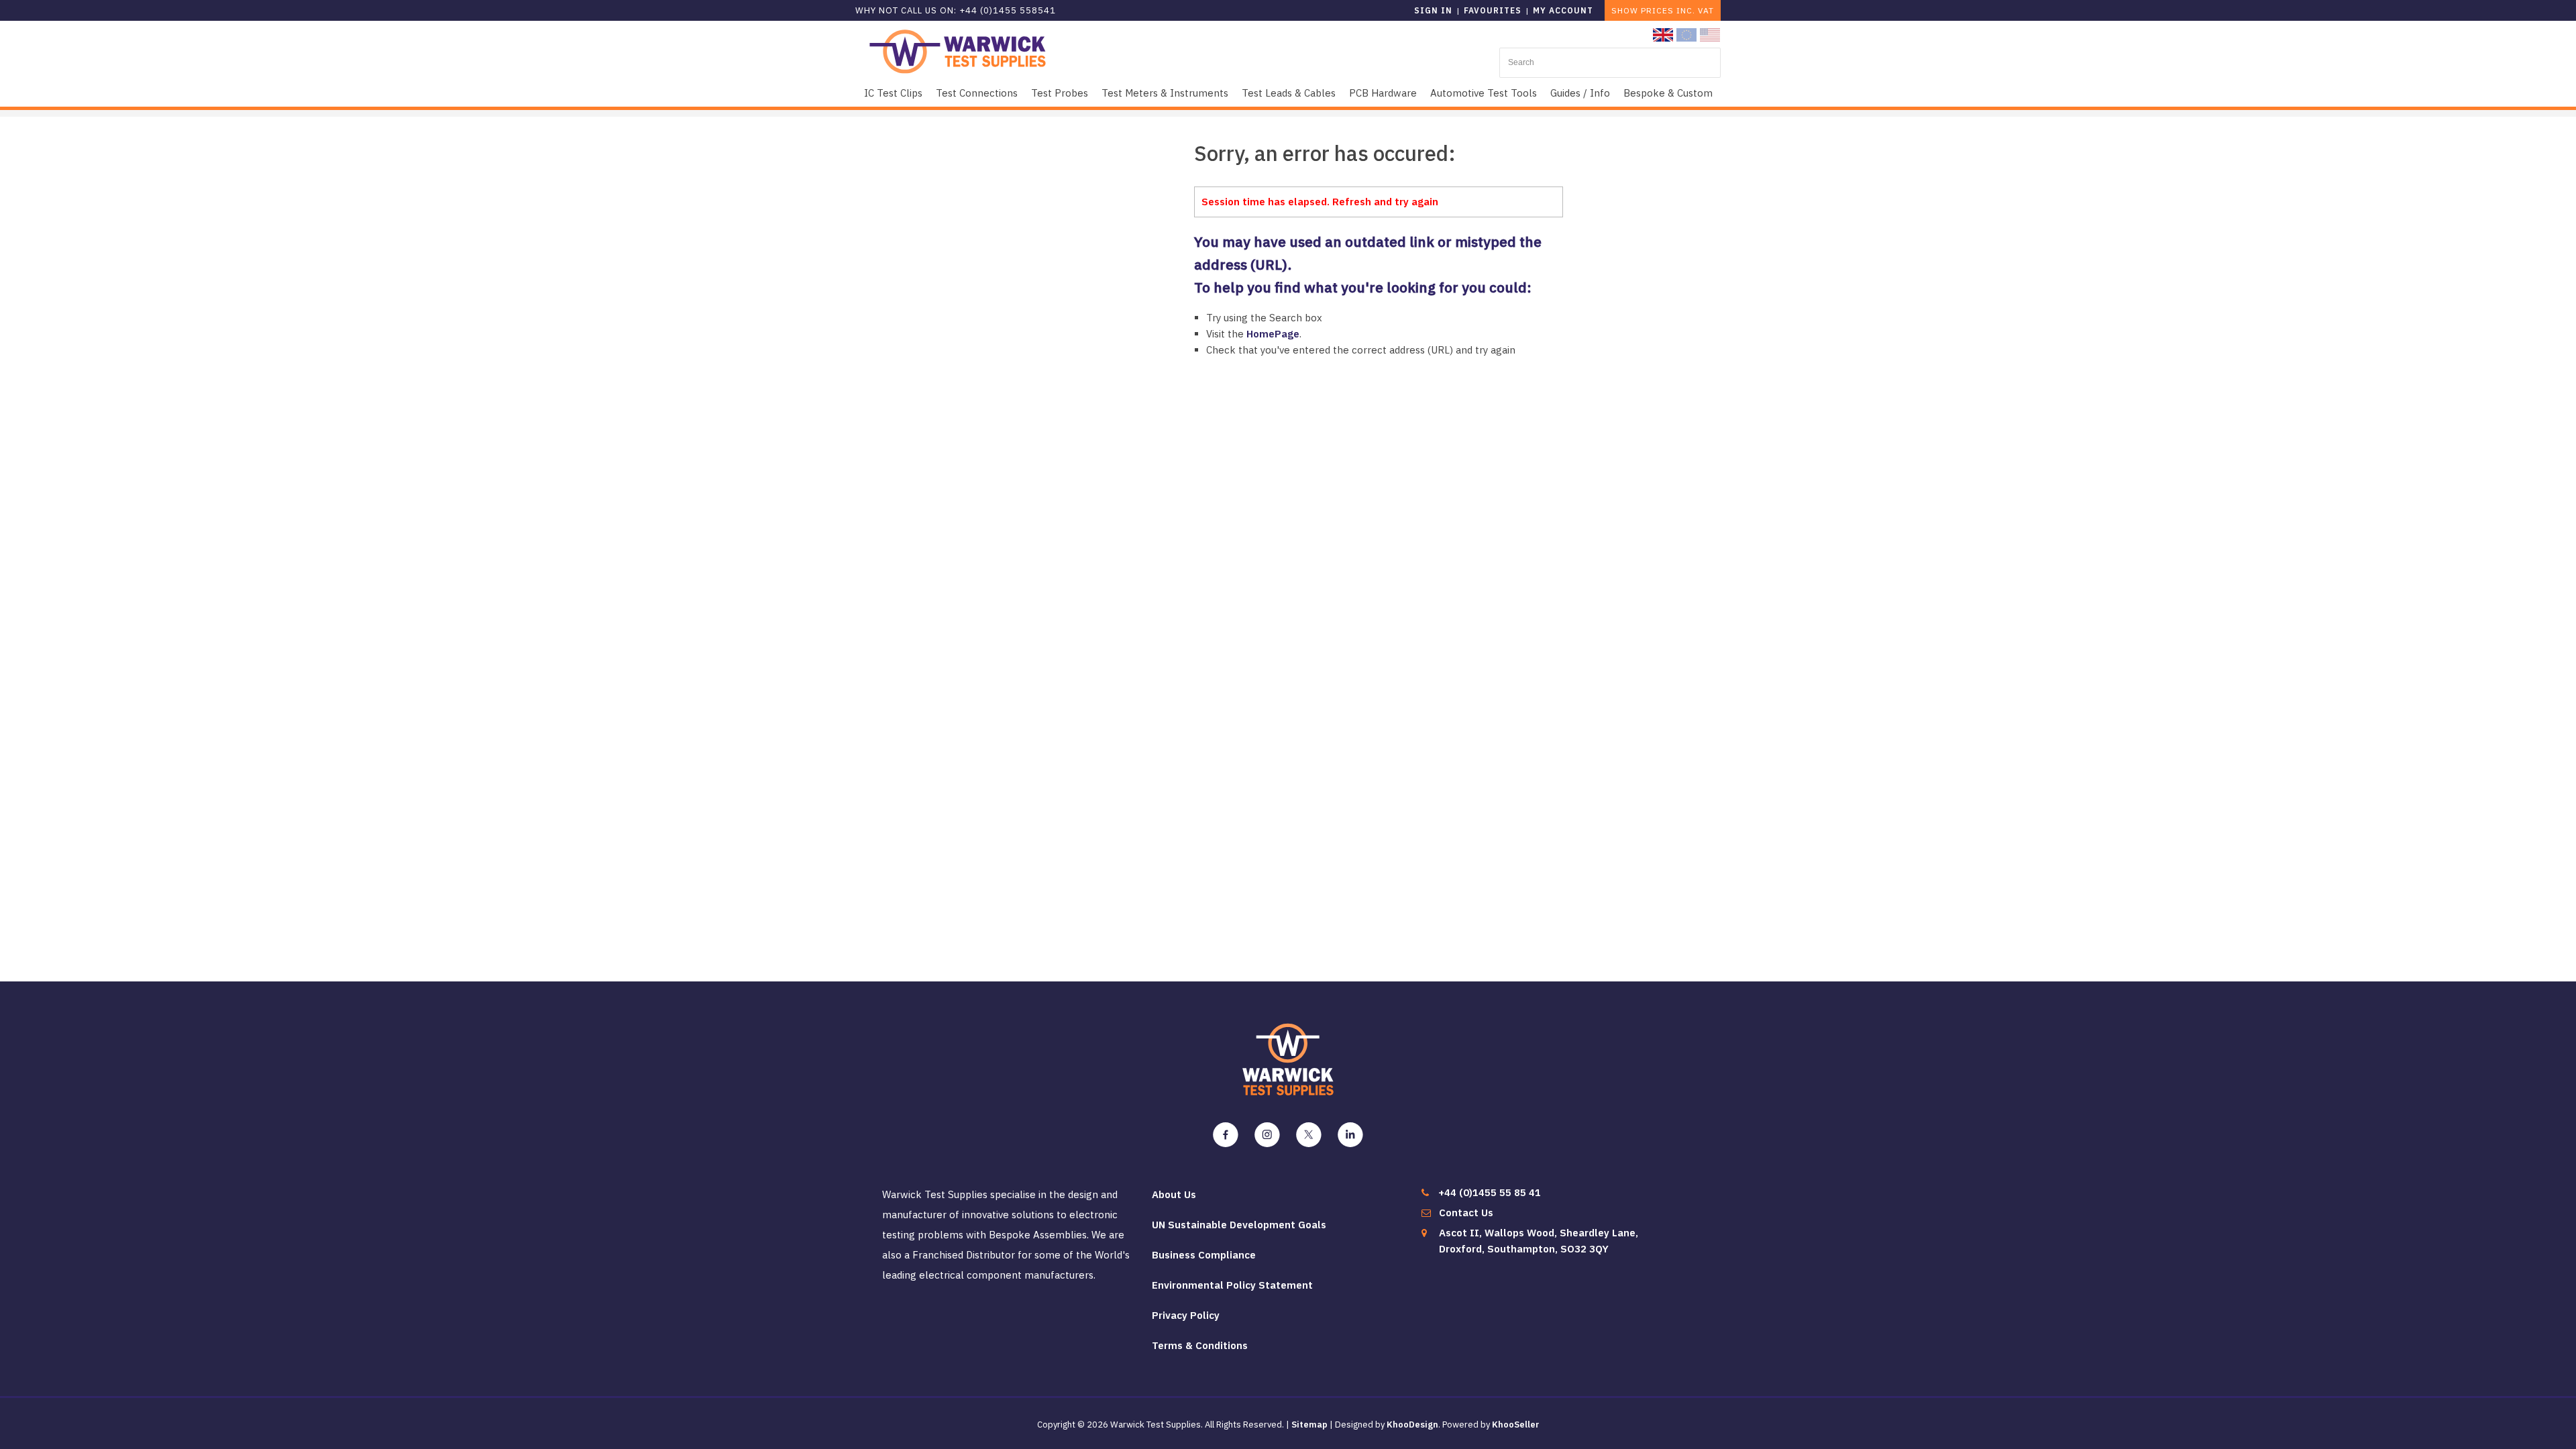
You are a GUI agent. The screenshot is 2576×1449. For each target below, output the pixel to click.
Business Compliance (1204, 1255)
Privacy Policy (1186, 1315)
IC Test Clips (893, 93)
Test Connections (977, 93)
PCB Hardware (1383, 93)
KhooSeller (1516, 1425)
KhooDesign (1412, 1425)
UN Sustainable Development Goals (1239, 1225)
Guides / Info (1580, 93)
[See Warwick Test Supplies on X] (1309, 1135)
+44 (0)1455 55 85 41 (1490, 1192)
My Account (1563, 10)
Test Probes (1060, 93)
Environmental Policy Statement (1232, 1285)
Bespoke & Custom (1668, 93)
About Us (1174, 1194)
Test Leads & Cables (1289, 93)
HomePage (1273, 334)
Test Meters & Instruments (1165, 93)
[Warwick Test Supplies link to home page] (958, 51)
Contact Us (1466, 1213)
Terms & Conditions (1200, 1345)
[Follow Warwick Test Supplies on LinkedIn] (1350, 1135)
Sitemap (1309, 1425)
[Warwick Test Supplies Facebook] (1226, 1135)
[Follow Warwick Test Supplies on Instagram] (1267, 1135)
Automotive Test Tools (1484, 93)
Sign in (1433, 10)
